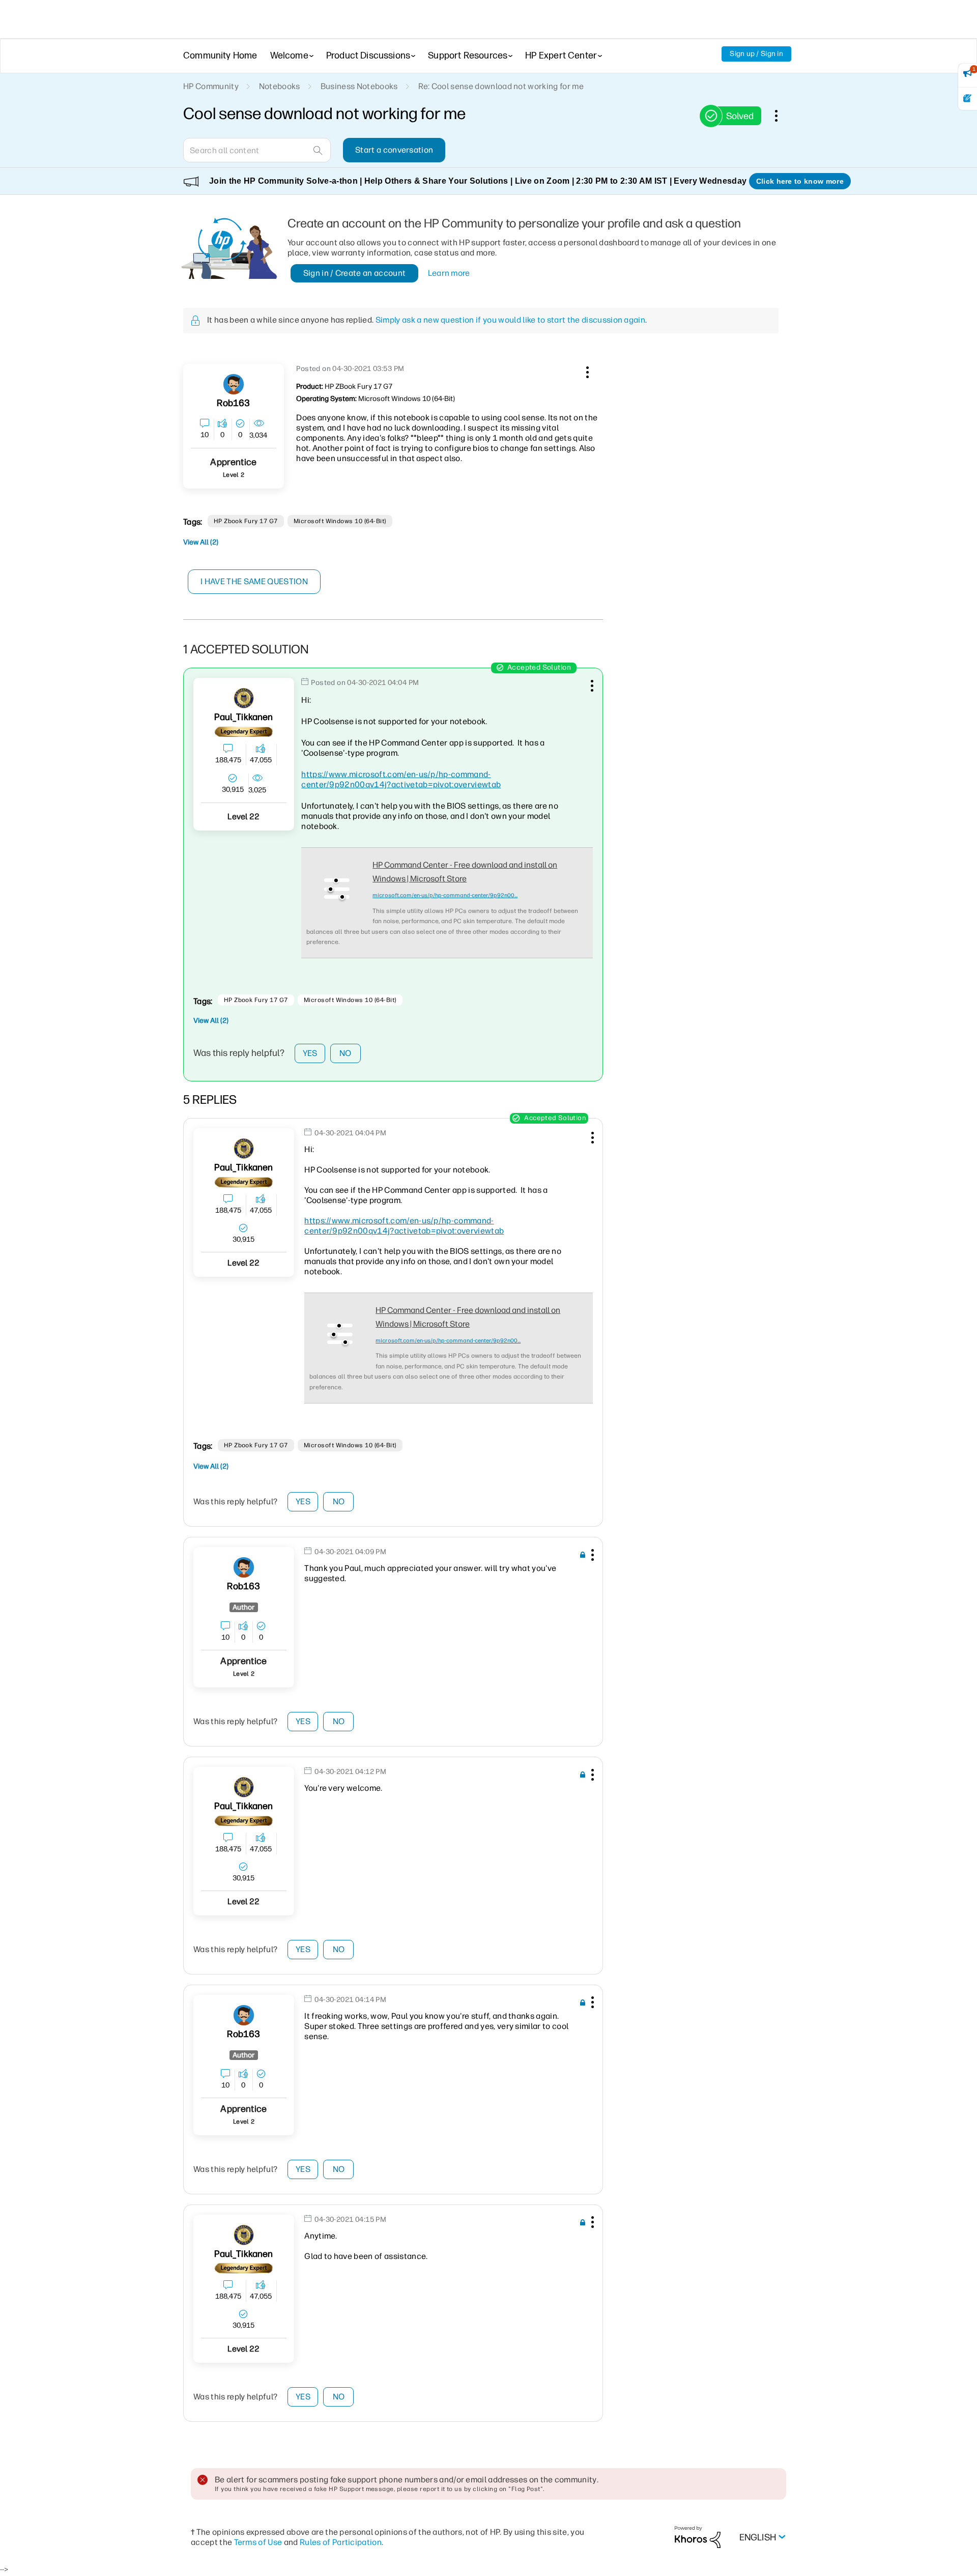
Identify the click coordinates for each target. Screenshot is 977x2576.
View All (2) (201, 542)
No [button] (346, 1053)
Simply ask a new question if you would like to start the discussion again (510, 320)
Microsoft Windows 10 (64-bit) (340, 521)
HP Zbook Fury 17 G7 (246, 521)
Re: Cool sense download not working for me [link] (501, 86)
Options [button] (782, 116)
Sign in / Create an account (355, 273)
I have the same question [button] (254, 581)
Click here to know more (800, 181)
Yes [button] (310, 1053)
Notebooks (280, 86)
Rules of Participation (341, 2542)
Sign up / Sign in (756, 54)
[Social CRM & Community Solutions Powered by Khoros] (698, 2537)
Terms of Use (258, 2542)
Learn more (449, 273)
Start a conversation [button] (394, 150)
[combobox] (257, 150)
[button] (586, 370)
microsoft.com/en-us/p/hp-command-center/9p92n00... (445, 895)
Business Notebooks (359, 86)
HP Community (211, 86)
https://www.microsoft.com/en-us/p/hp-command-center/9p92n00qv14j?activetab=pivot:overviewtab (401, 779)
